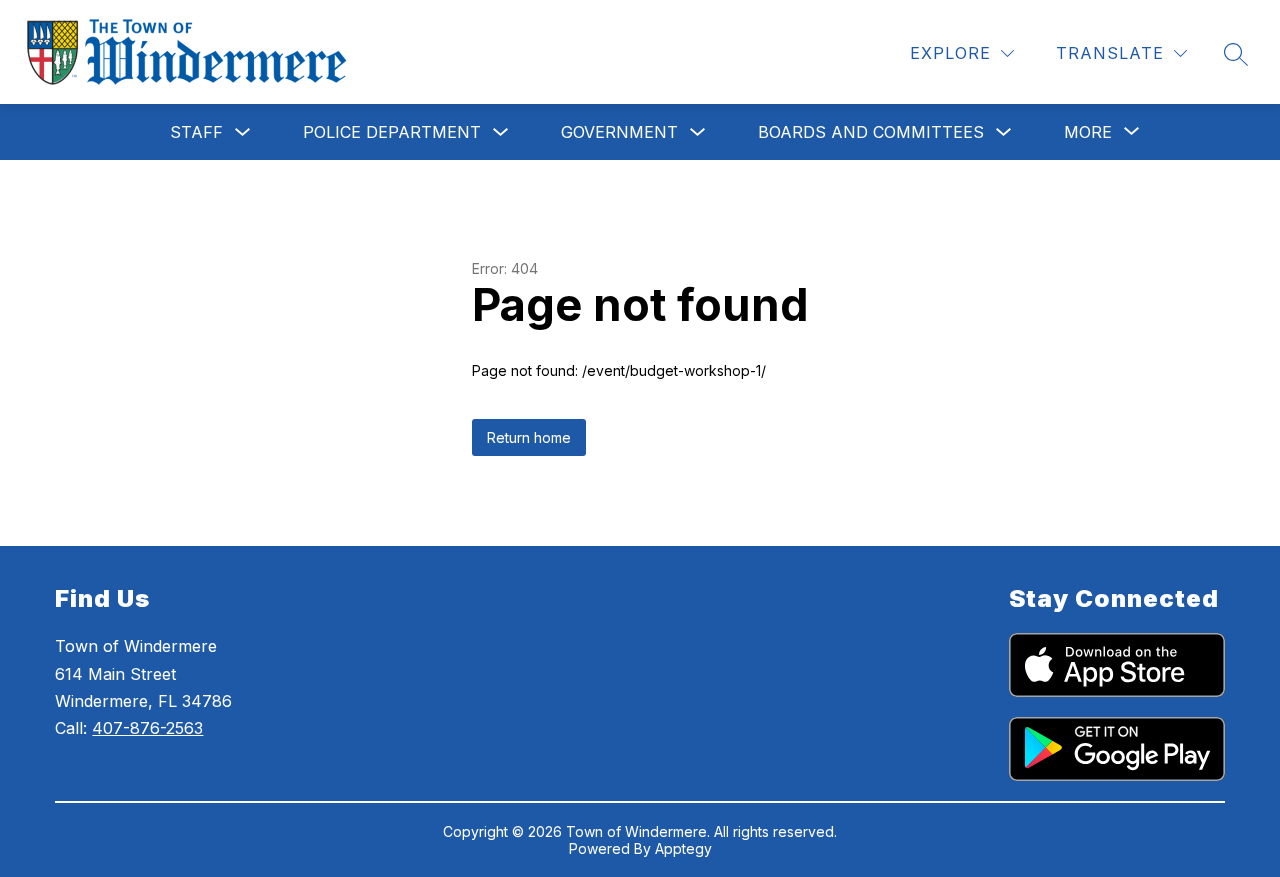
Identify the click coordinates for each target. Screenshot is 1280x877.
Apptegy (683, 848)
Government (619, 132)
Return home (529, 437)
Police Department (392, 132)
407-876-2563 (147, 728)
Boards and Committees (871, 132)
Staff (196, 132)
